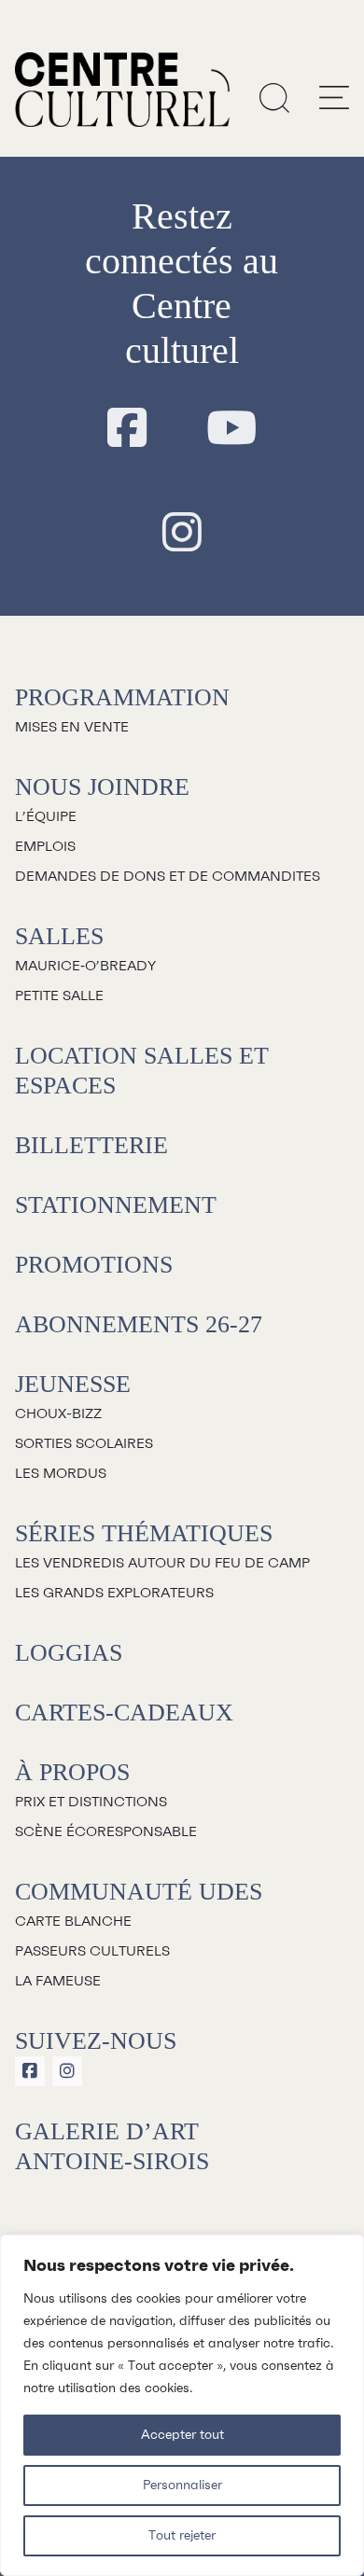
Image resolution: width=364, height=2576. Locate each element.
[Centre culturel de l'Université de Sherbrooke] (122, 90)
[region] (182, 2405)
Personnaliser (182, 2485)
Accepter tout (182, 2435)
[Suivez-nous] (127, 429)
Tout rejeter (182, 2536)
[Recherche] (274, 97)
